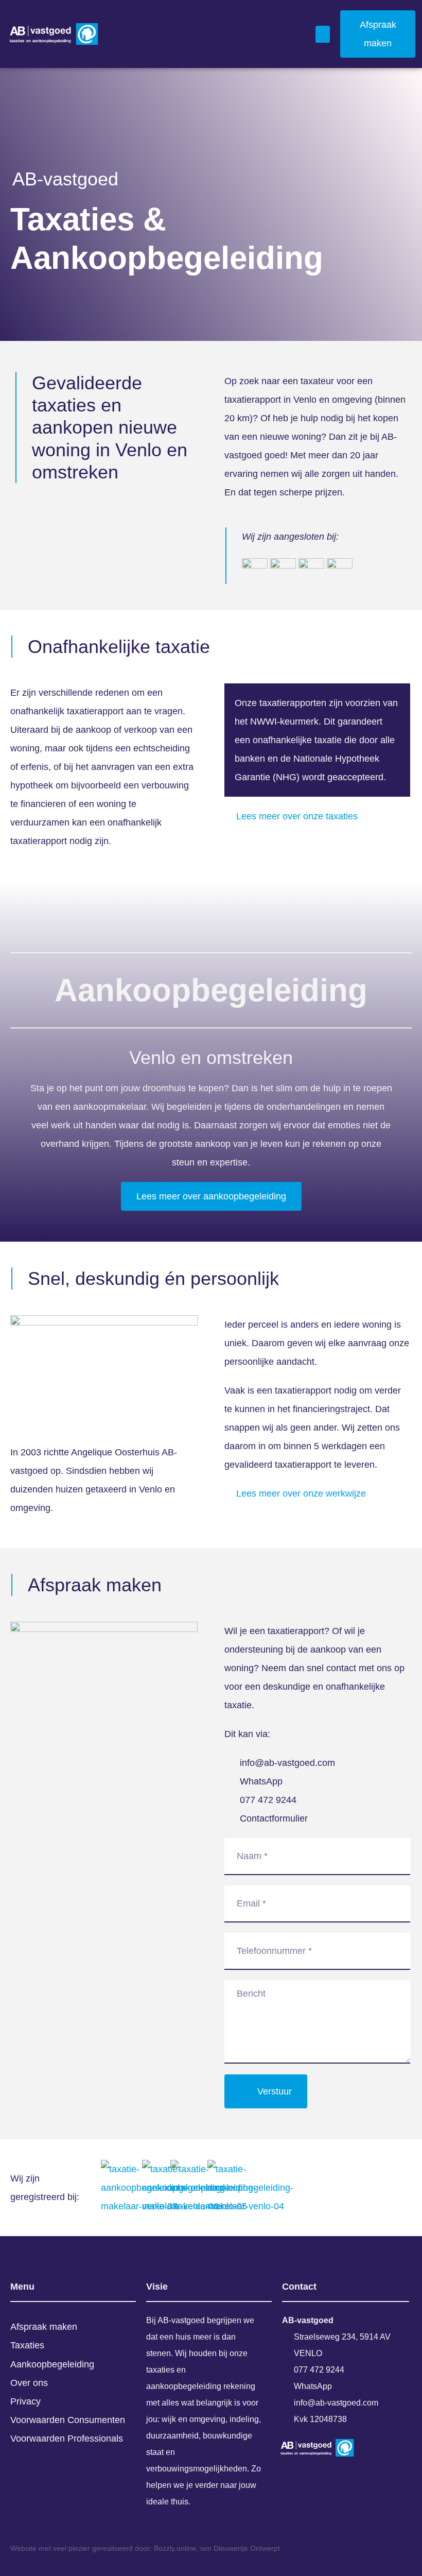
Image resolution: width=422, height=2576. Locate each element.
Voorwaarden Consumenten (68, 2420)
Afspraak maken (44, 2327)
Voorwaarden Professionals (67, 2438)
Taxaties (27, 2345)
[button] (323, 34)
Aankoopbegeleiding (52, 2364)
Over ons (29, 2383)
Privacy (25, 2401)
